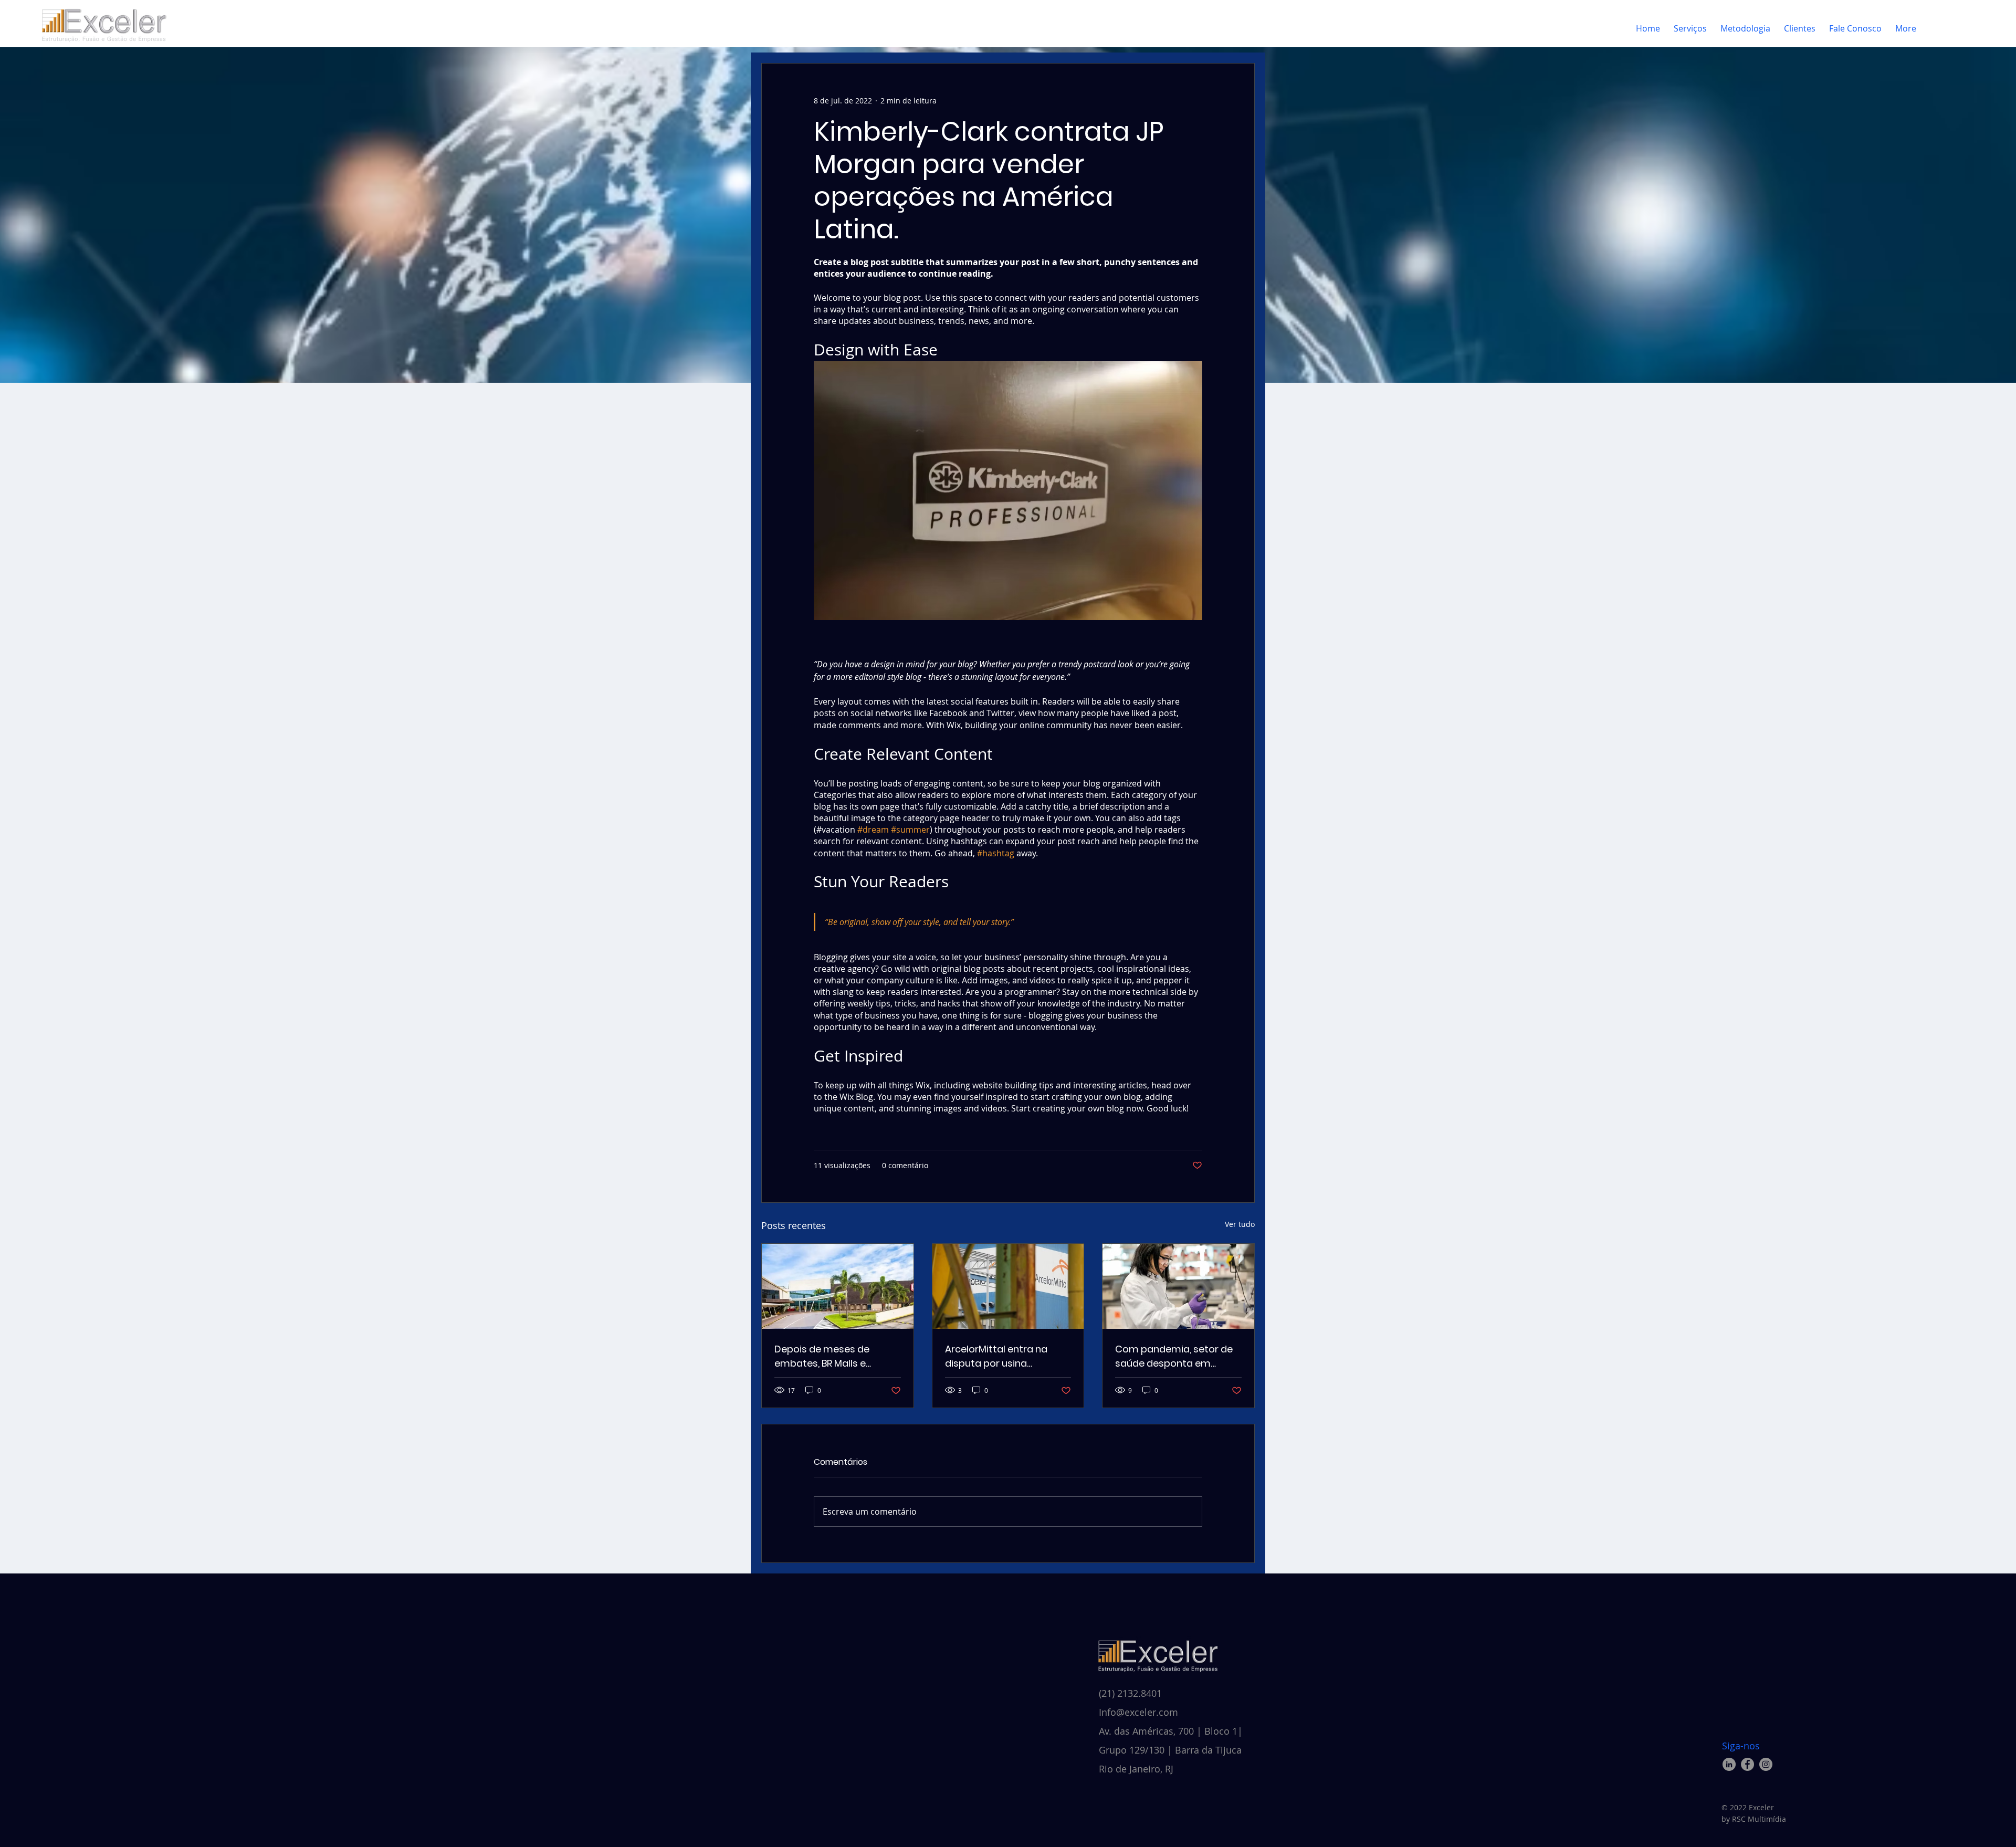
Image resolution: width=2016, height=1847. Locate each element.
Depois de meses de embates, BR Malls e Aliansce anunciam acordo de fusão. (837, 1356)
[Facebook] (1747, 1764)
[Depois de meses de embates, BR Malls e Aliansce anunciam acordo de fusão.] (838, 1286)
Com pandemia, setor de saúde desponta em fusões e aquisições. (1174, 1356)
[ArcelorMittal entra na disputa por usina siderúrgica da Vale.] (1008, 1286)
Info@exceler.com (1138, 1712)
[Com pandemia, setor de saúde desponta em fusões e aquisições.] (1178, 1286)
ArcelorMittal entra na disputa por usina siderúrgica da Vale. (996, 1356)
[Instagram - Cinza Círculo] (1766, 1764)
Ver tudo (1240, 1224)
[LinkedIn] (1729, 1764)
